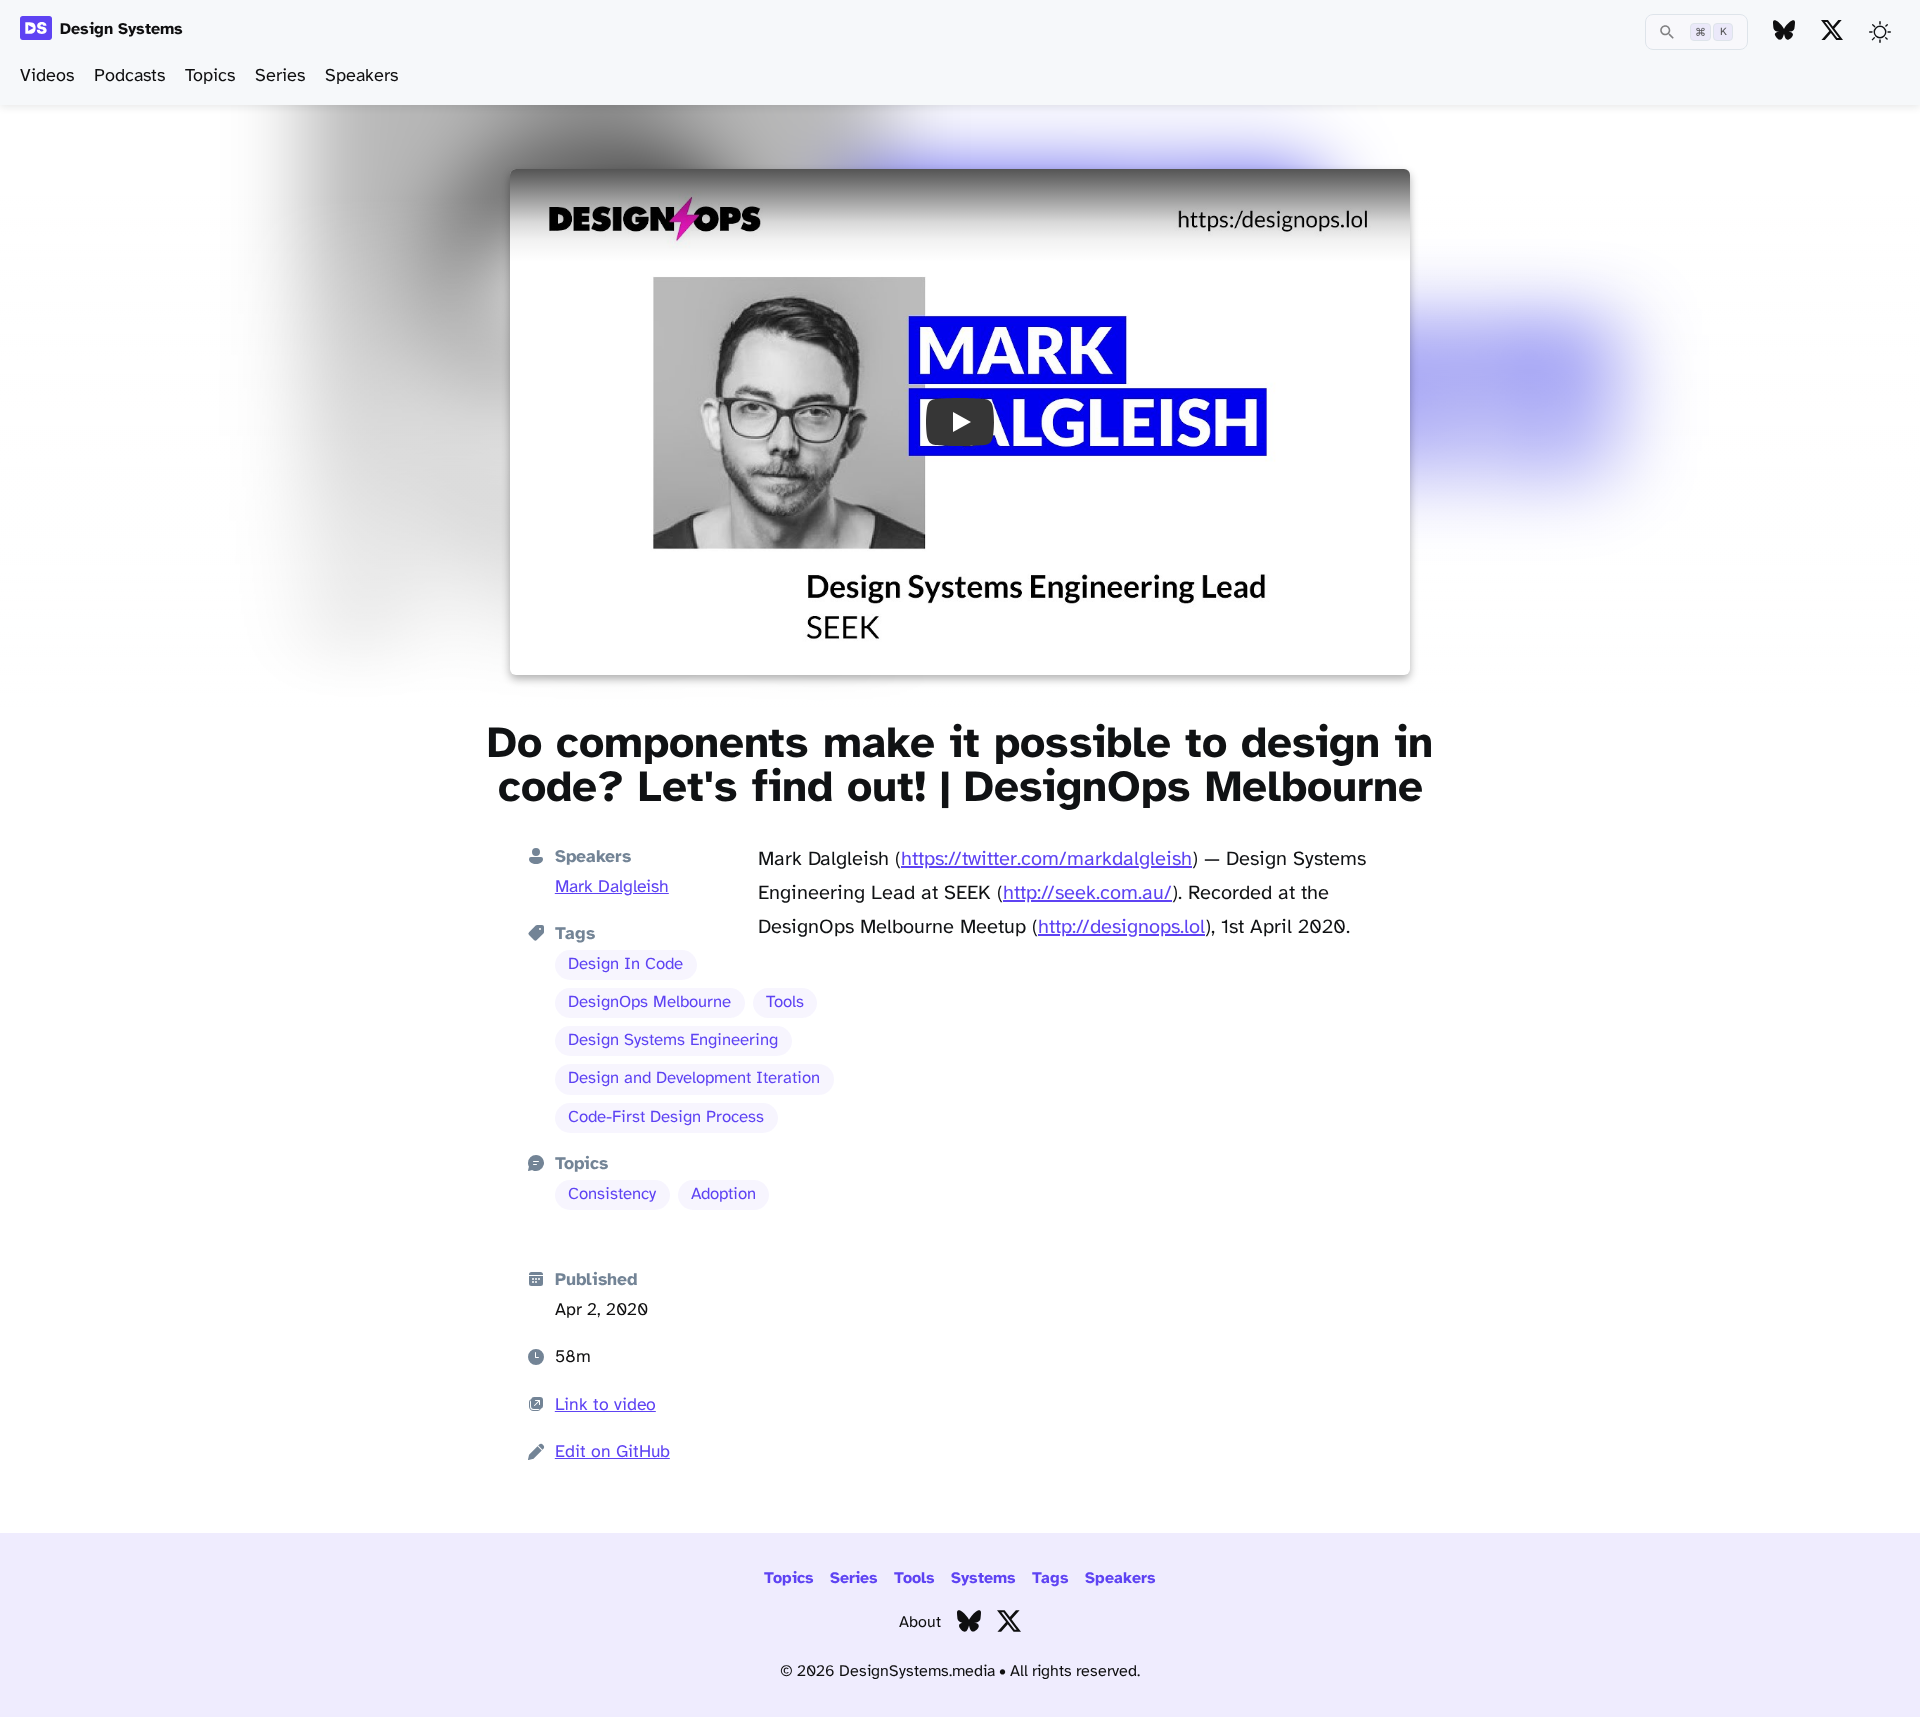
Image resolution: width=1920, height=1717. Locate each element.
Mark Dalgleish (612, 887)
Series (280, 76)
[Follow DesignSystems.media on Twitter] (1832, 31)
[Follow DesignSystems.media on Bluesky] (1784, 31)
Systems (983, 1578)
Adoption (723, 1194)
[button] (960, 422)
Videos (47, 76)
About (920, 1622)
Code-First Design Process (666, 1117)
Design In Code (625, 964)
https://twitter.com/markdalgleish (1046, 859)
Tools (785, 1002)
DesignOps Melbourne (649, 1002)
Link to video (605, 1405)
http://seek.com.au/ (1087, 893)
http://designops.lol (1121, 927)
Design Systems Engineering (673, 1040)
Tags (1050, 1578)
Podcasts (129, 76)
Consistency (612, 1194)
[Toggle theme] (1880, 32)
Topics (210, 76)
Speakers (361, 76)
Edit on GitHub (612, 1452)
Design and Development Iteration (694, 1078)
